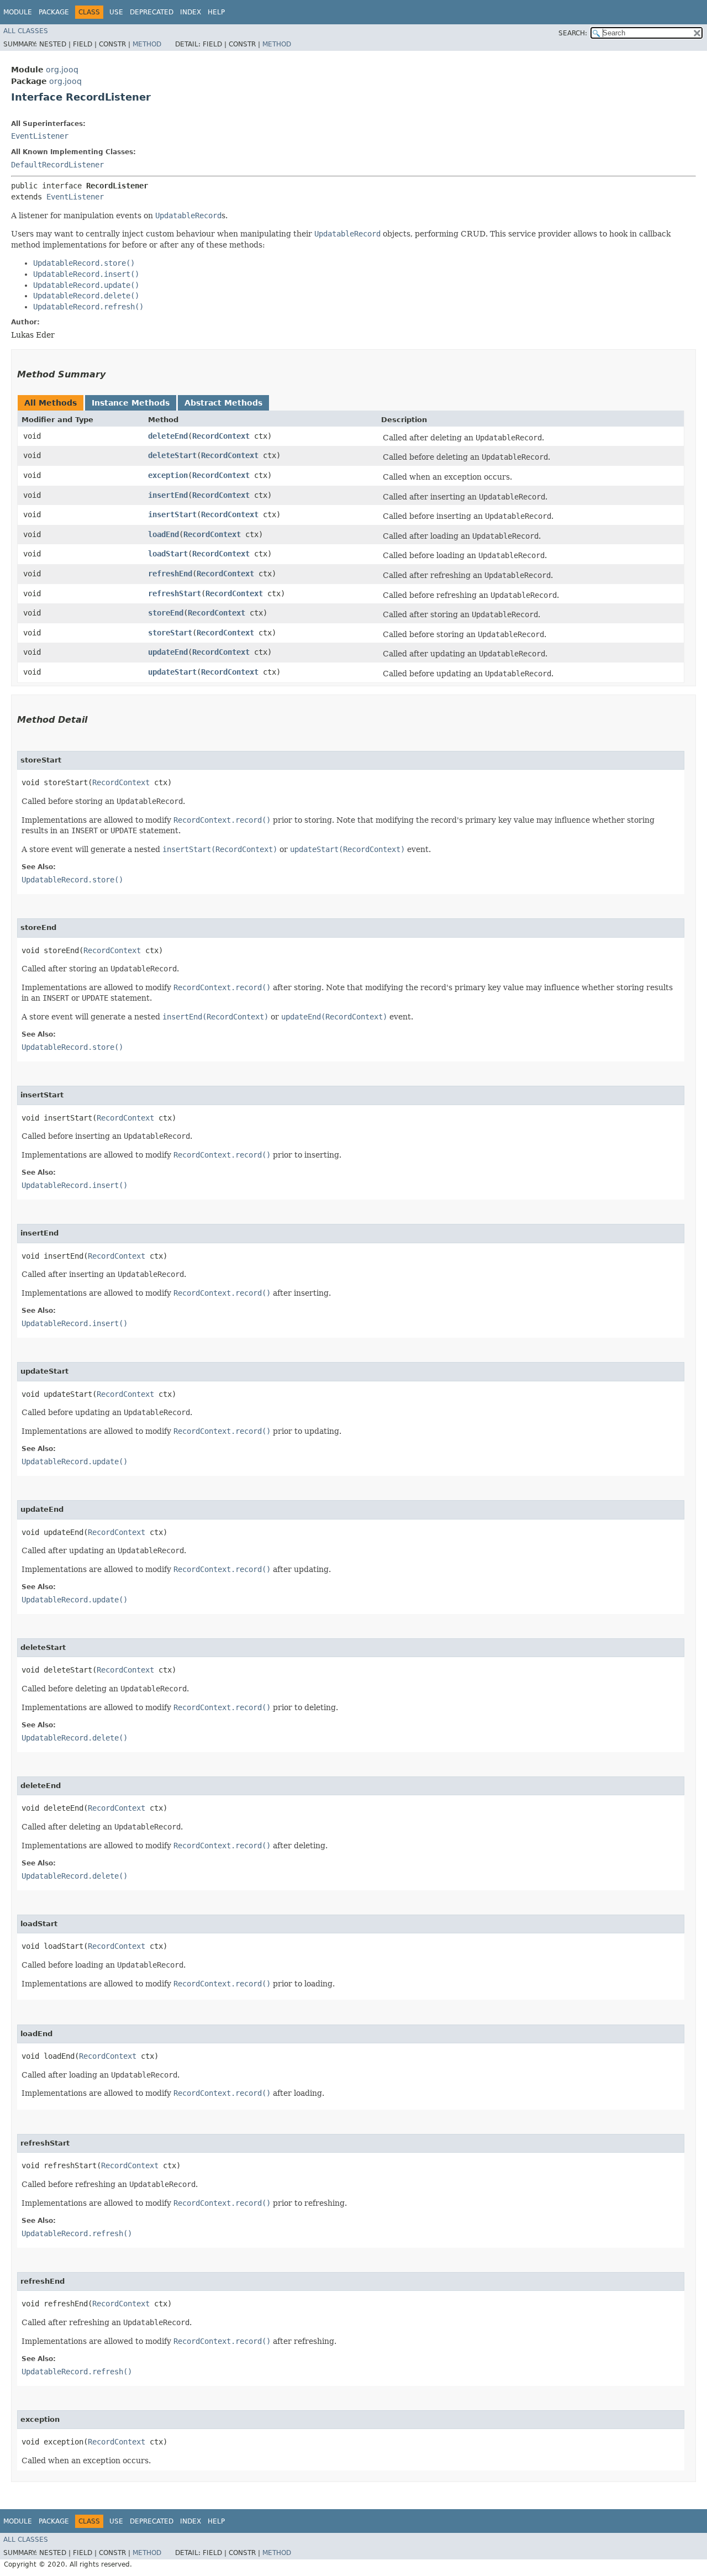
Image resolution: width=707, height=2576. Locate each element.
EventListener (40, 136)
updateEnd (168, 652)
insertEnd (168, 495)
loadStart (168, 554)
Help (216, 12)
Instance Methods (131, 403)
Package (54, 12)
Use (116, 12)
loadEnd (163, 534)
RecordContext (221, 436)
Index (191, 12)
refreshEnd (170, 574)
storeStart (170, 633)
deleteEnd (168, 436)
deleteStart (172, 455)
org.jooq (62, 70)
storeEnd (166, 613)
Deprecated (152, 12)
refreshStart (175, 593)
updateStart (172, 672)
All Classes (26, 31)
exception (168, 475)
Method (147, 44)
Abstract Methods (223, 403)
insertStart (172, 514)
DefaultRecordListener (57, 165)
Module (18, 12)
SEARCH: (573, 33)
